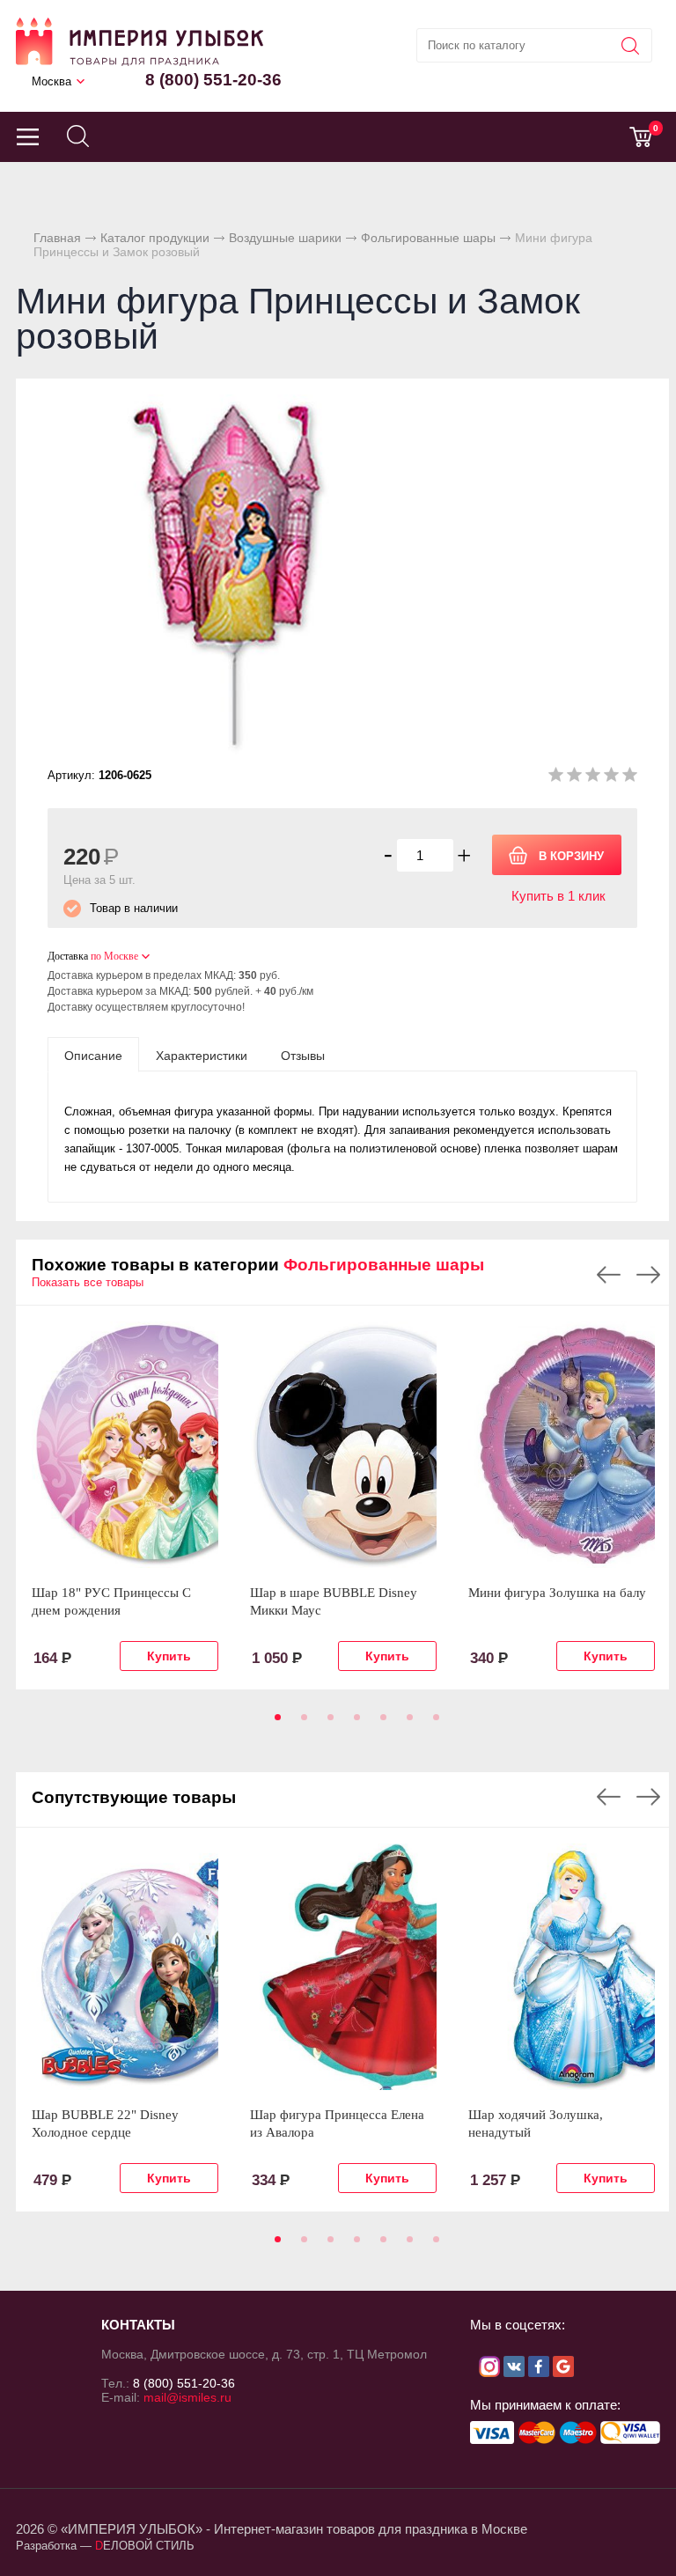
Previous (609, 1275)
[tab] (93, 1055)
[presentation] (93, 1055)
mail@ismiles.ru (187, 2397)
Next (648, 1275)
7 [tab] (433, 1723)
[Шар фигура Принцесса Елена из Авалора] (343, 1967)
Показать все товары (88, 1282)
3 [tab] (327, 1723)
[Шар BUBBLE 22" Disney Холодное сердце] (125, 1967)
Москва (51, 81)
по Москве (114, 956)
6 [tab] (407, 1723)
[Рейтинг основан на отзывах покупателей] (593, 778)
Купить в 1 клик (558, 896)
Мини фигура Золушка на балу (557, 1593)
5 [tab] (380, 1723)
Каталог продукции (155, 238)
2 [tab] (301, 1723)
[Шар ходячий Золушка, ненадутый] (562, 1967)
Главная (57, 238)
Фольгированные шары (428, 238)
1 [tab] (275, 1723)
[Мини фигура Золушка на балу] (562, 1445)
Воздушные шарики (285, 238)
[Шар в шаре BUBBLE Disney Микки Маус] (343, 1445)
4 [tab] (354, 1723)
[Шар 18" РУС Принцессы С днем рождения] (125, 1445)
